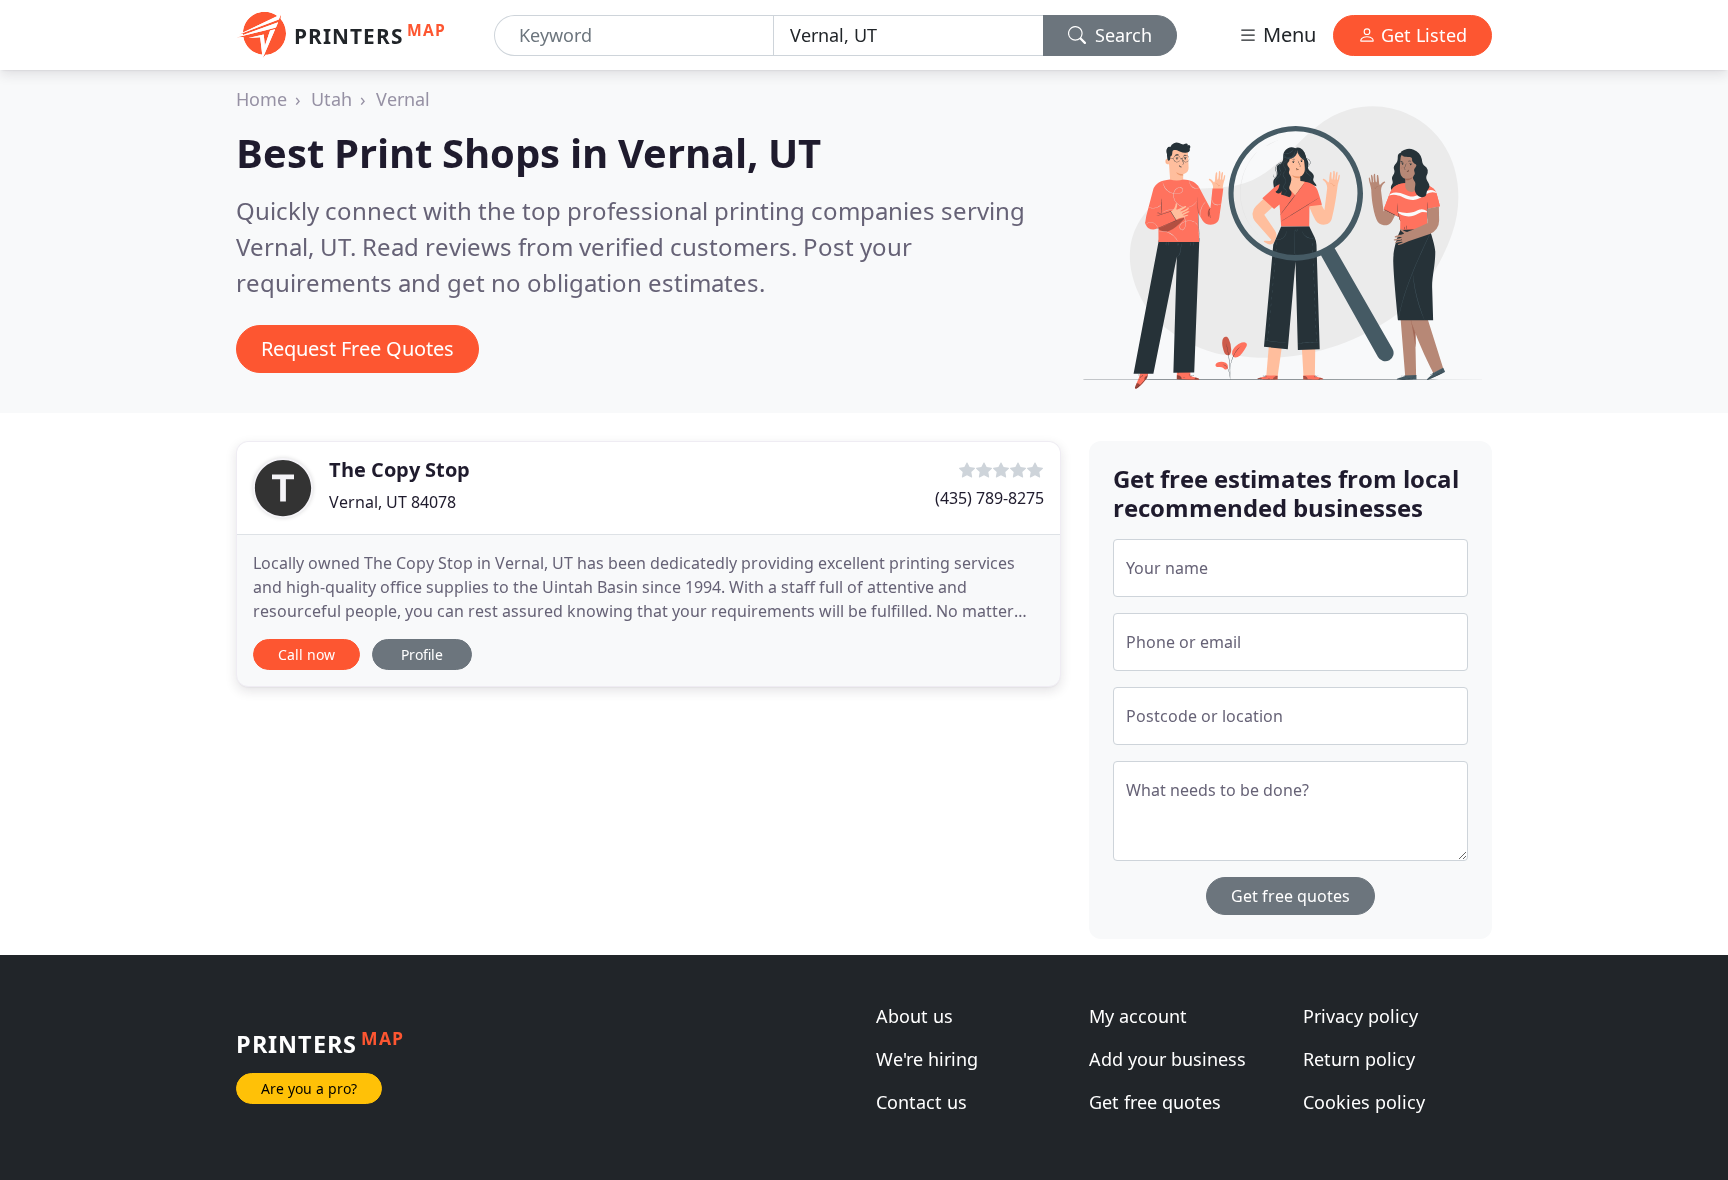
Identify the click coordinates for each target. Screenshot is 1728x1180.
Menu (1287, 34)
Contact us (921, 1102)
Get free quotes (1290, 896)
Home (261, 99)
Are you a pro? (309, 1088)
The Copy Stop (399, 469)
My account (1138, 1016)
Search (1121, 35)
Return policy (1359, 1059)
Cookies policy (1364, 1102)
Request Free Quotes (357, 348)
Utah (331, 99)
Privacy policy (1360, 1016)
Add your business (1167, 1059)
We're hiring (927, 1059)
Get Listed (1421, 35)
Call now (306, 654)
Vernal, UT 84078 (392, 502)
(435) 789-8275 (989, 498)
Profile (422, 654)
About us (914, 1016)
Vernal (403, 99)
